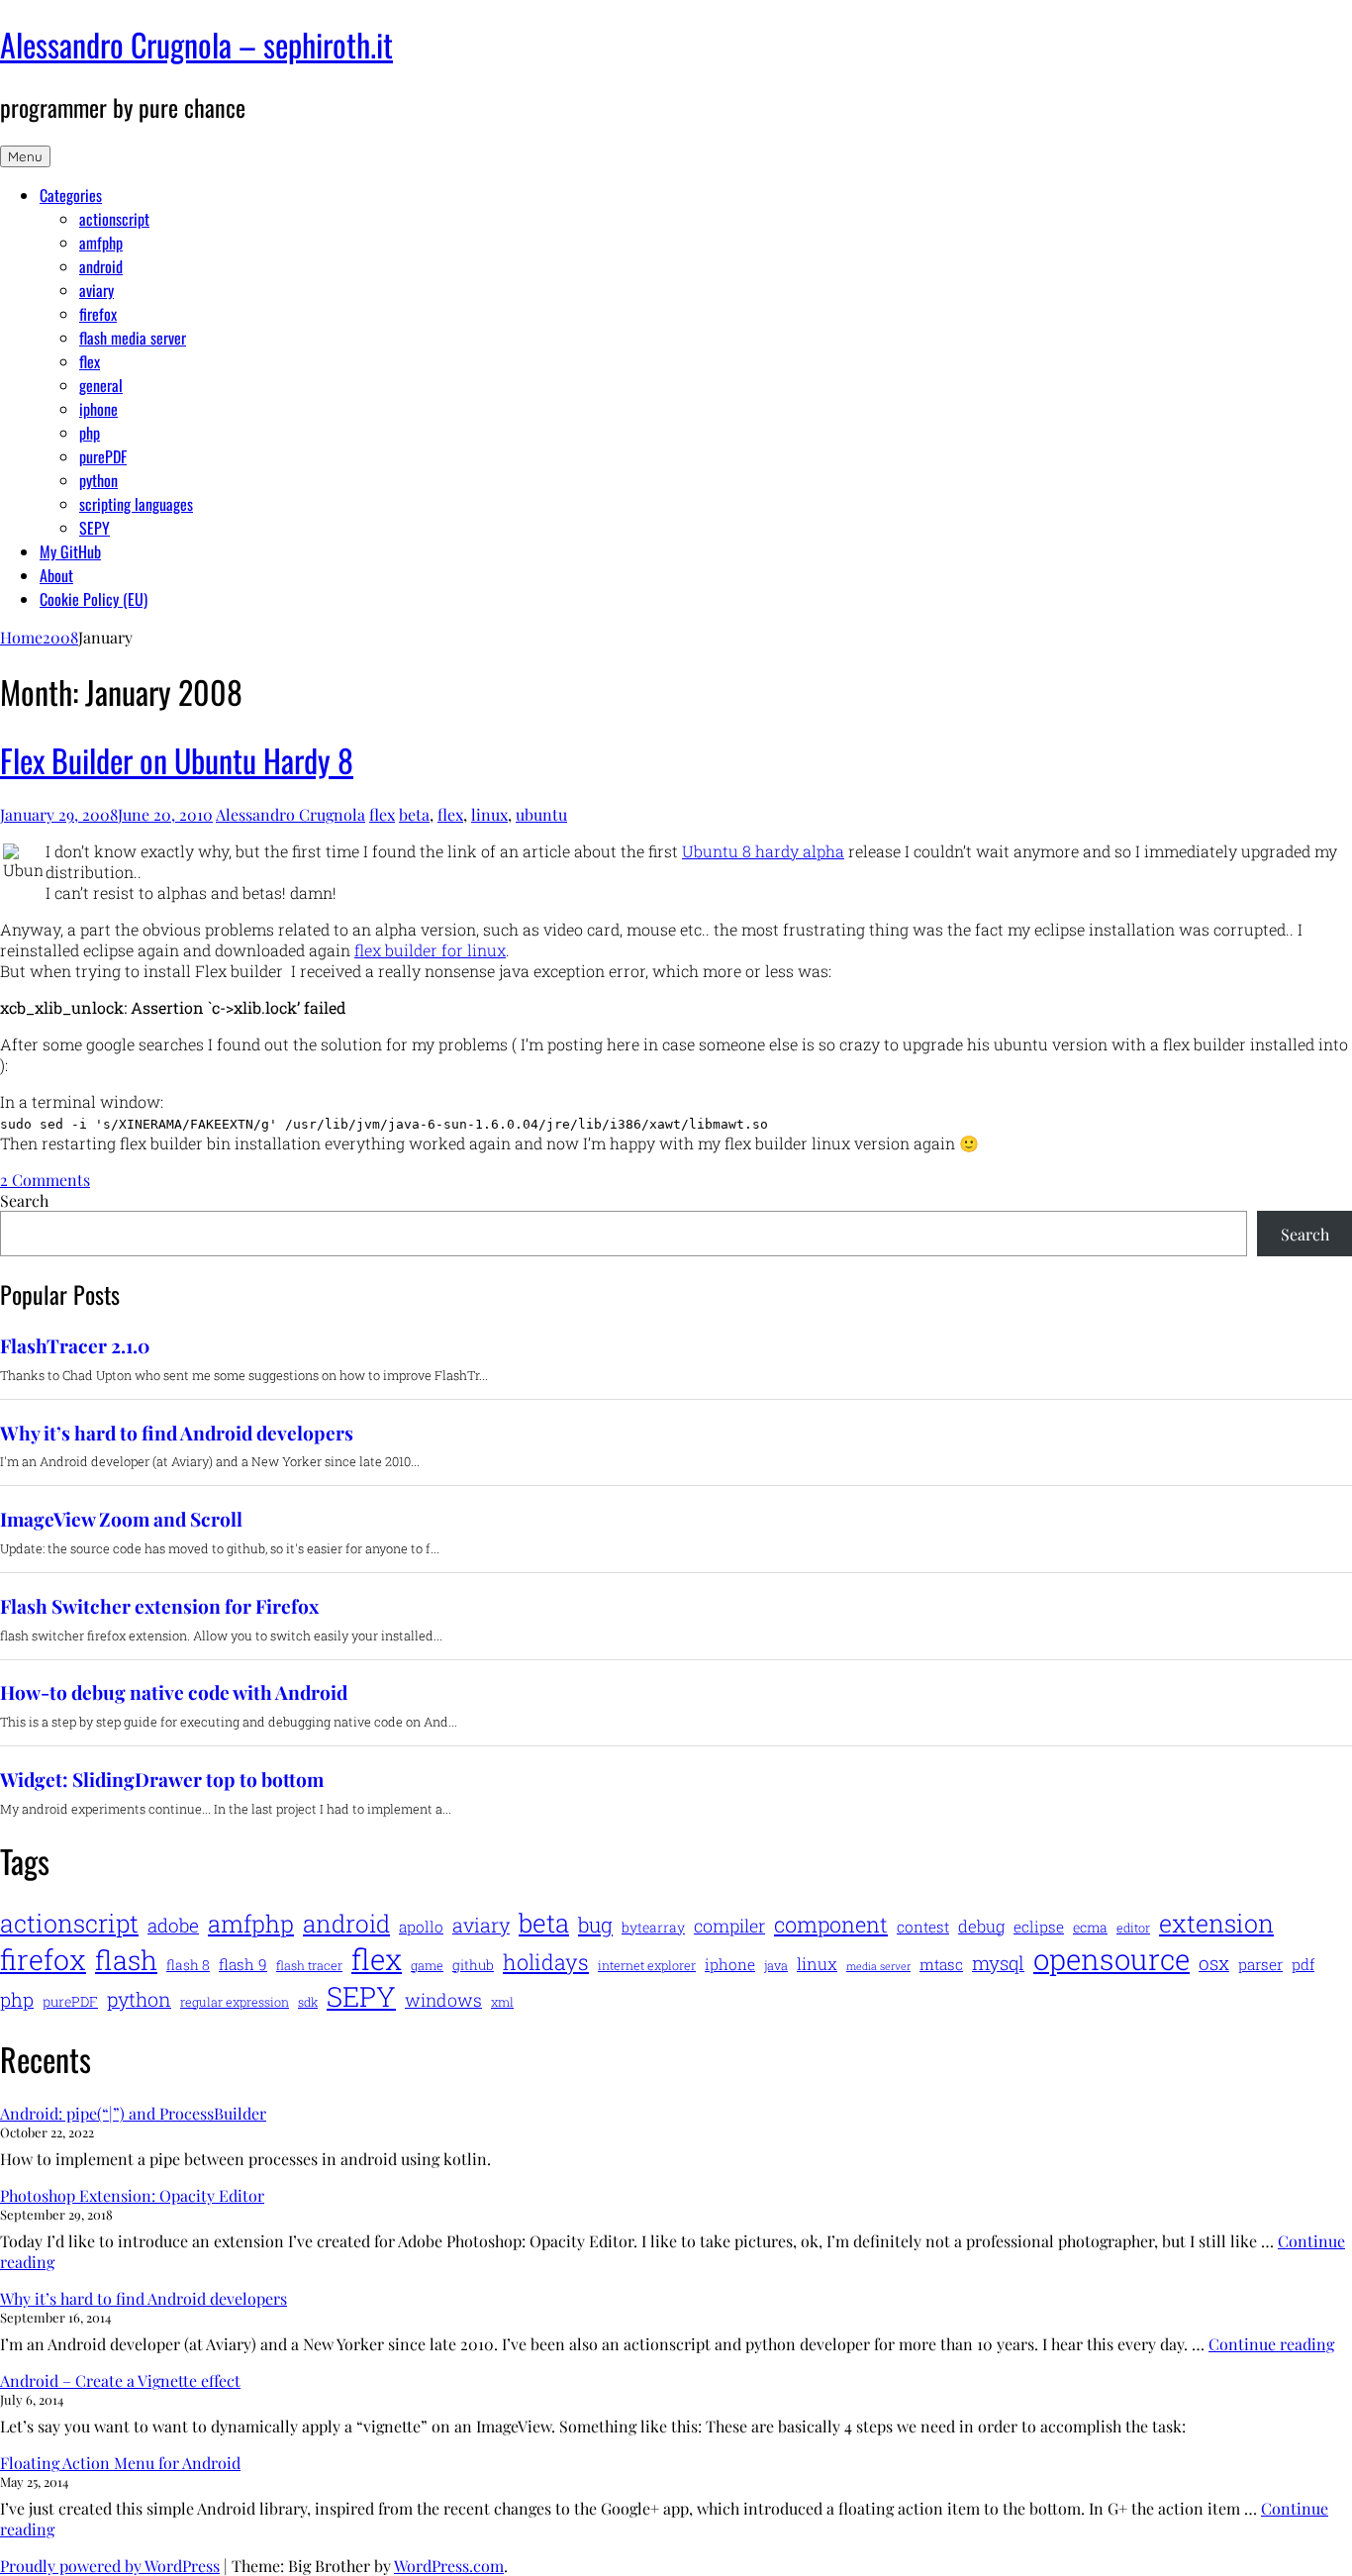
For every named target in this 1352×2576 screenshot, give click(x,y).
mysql (998, 1963)
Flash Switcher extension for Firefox (159, 1606)
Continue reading (1271, 2344)
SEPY (95, 528)
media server (878, 1966)
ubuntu (541, 814)
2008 (60, 637)
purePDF (103, 456)
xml (502, 2002)
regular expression (235, 2002)
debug (981, 1927)
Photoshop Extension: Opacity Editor (132, 2195)
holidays (546, 1962)
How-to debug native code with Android (174, 1692)
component (831, 1924)
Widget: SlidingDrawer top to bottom (162, 1780)
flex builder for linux (430, 950)
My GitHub (70, 551)
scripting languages (136, 504)
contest (923, 1927)
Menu (25, 156)
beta (414, 814)
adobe (173, 1925)
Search (24, 1200)
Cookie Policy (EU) (94, 599)
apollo (421, 1927)
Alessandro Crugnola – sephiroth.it (196, 44)
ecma (1090, 1927)
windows (443, 2000)
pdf (1303, 1964)
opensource (1111, 1959)
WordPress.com (449, 2566)
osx (1214, 1963)
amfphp (101, 243)
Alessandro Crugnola (290, 814)
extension (1216, 1923)
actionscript (114, 219)
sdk (308, 2002)
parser (1260, 1964)
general (101, 385)
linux (489, 814)
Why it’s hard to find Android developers (177, 1433)
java (776, 1965)
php (90, 433)
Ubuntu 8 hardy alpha (763, 851)
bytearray (653, 1927)
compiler (729, 1926)
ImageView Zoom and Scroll (121, 1519)
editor (1133, 1928)
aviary (97, 290)
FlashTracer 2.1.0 (75, 1346)
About (56, 575)
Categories (71, 195)
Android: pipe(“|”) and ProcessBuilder (133, 2113)
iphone (98, 409)
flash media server (133, 338)
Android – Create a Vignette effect (120, 2380)
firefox (98, 314)
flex (90, 361)
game (427, 1965)
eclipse (1039, 1927)
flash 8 (188, 1965)
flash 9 (243, 1964)
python (98, 480)
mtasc (941, 1964)
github (473, 1965)
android (101, 266)
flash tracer (309, 1965)
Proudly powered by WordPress (110, 2566)
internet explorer (647, 1965)
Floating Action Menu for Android (120, 2463)
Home (21, 637)
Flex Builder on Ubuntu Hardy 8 (177, 760)
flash (126, 1960)
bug (595, 1925)
